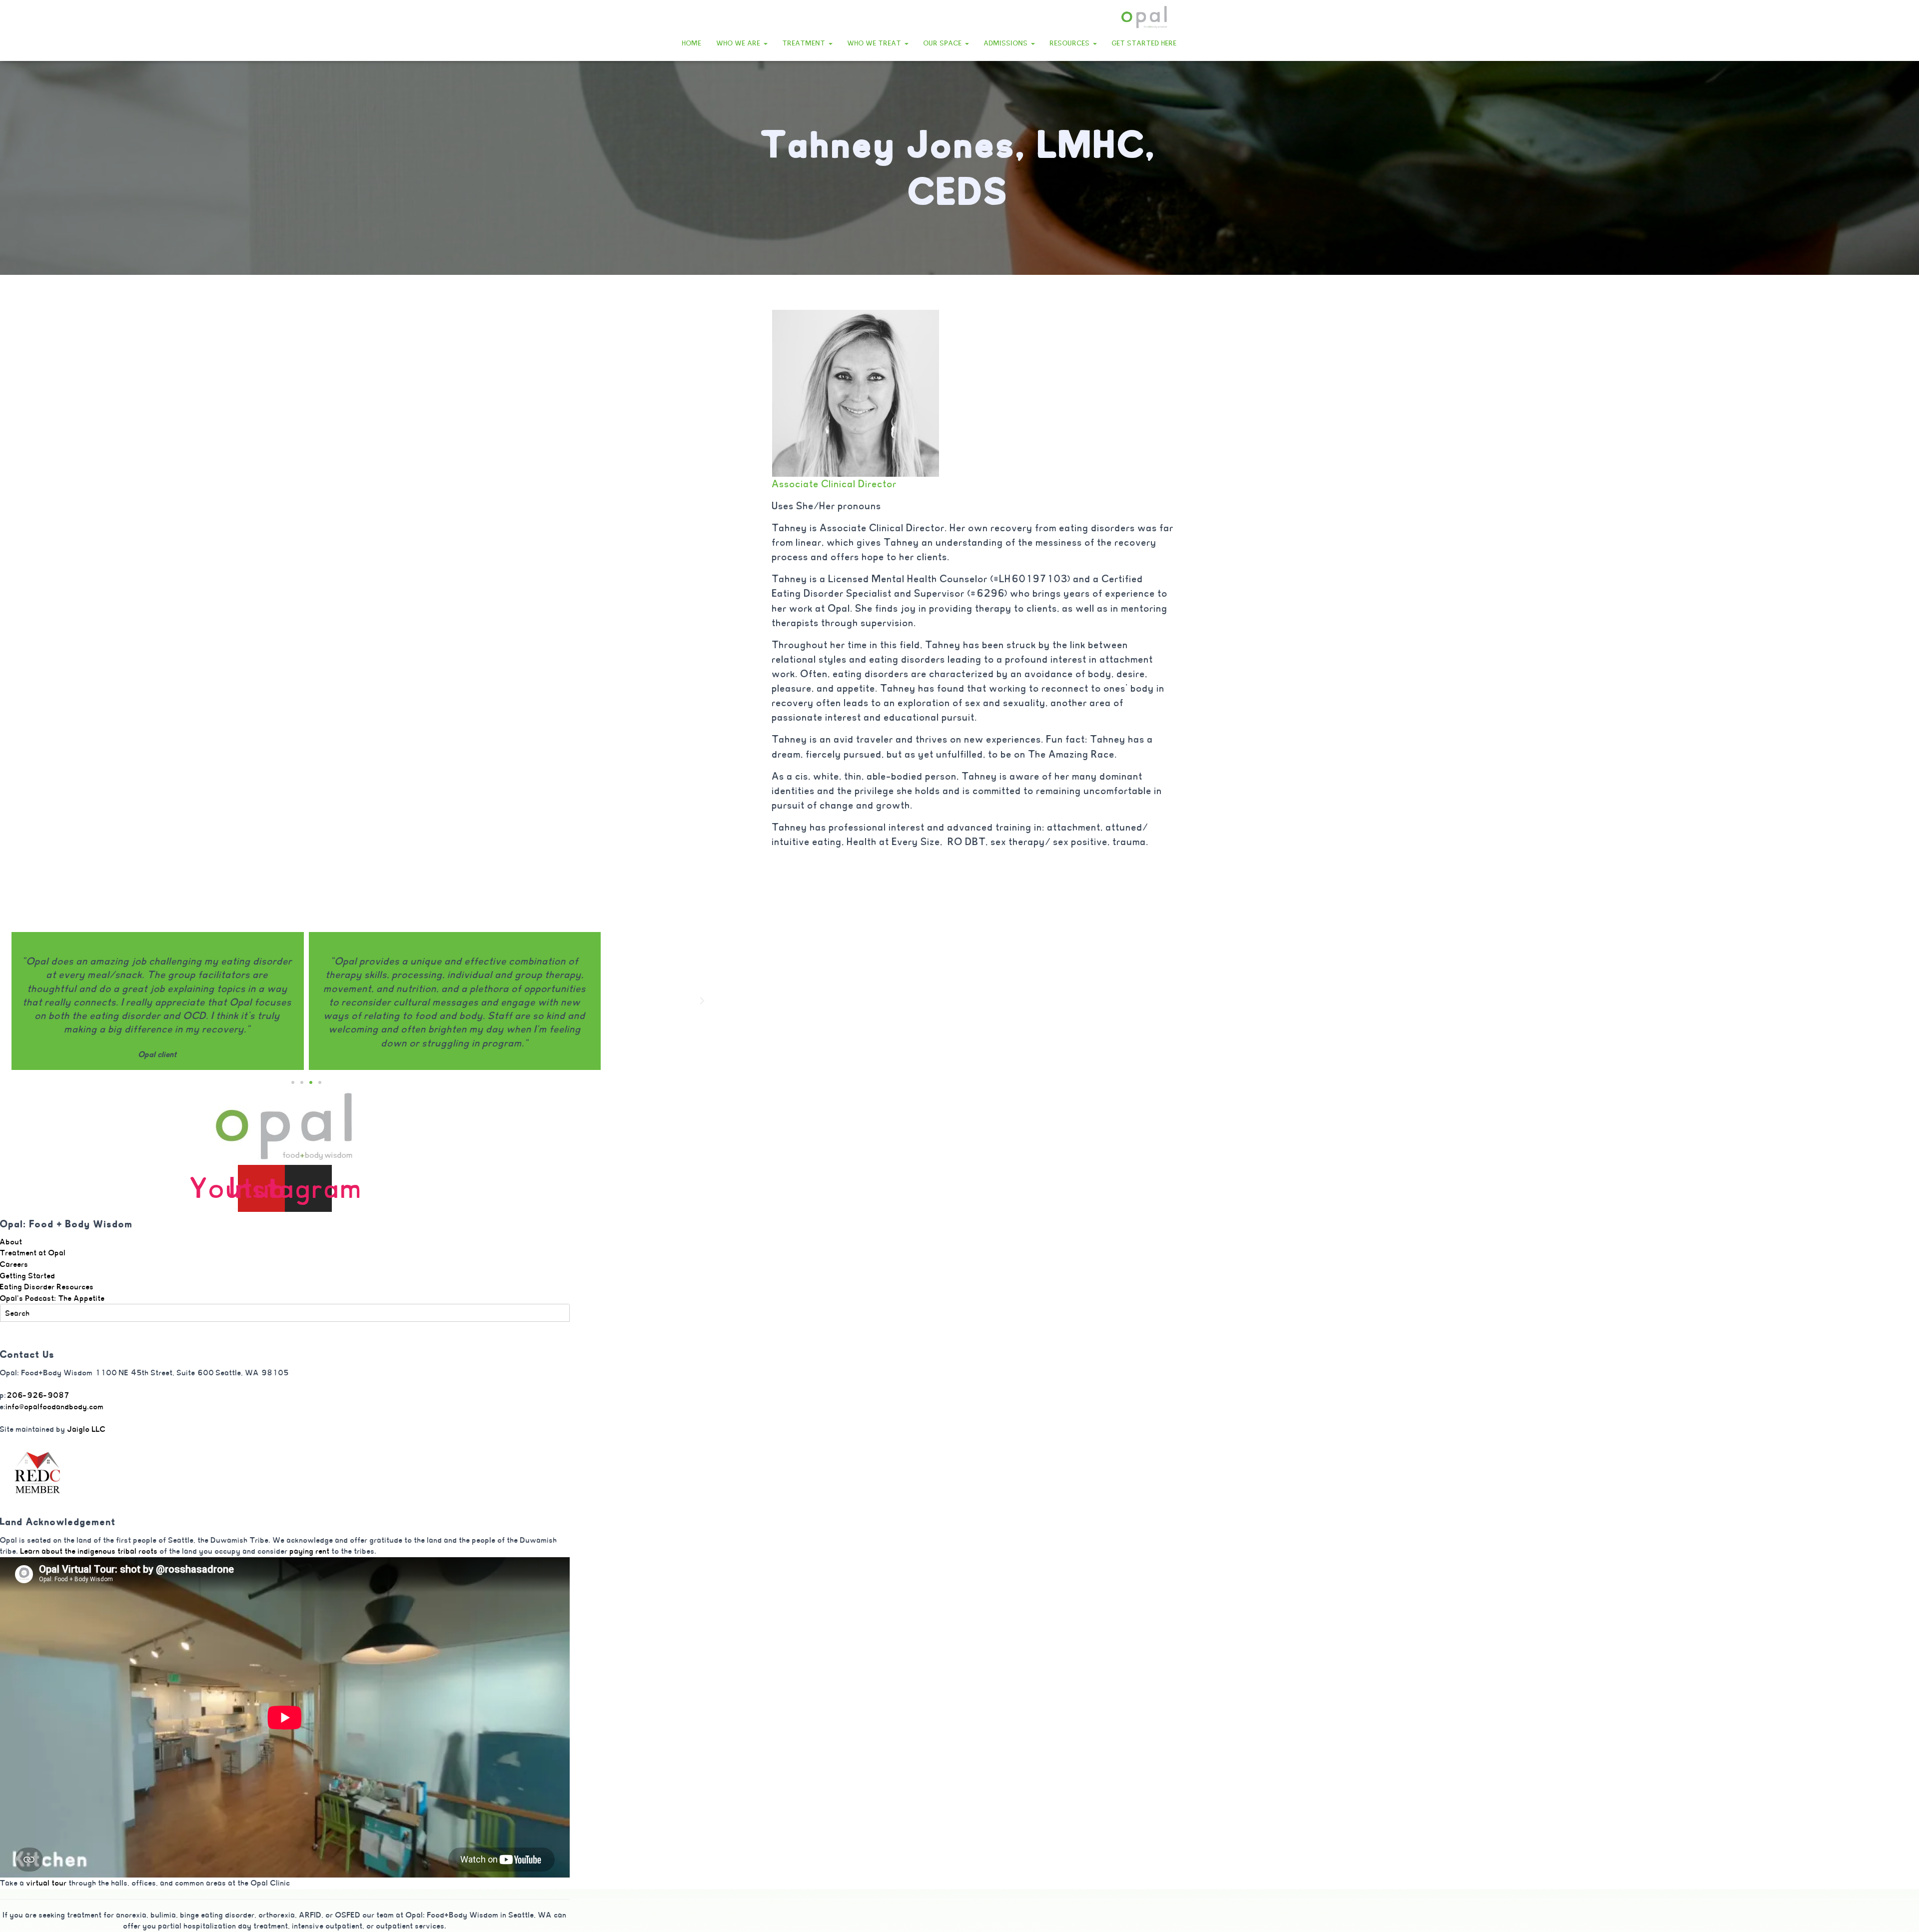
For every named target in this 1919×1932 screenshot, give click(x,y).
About (11, 1242)
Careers (14, 1264)
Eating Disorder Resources (47, 1287)
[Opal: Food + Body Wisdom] (1144, 17)
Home (692, 43)
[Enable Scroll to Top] (1899, 1912)
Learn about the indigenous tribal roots (89, 1551)
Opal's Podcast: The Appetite (52, 1298)
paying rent (311, 1551)
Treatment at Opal (33, 1253)
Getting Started (28, 1276)
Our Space (944, 43)
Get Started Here (1144, 43)
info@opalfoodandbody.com (55, 1407)
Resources (1071, 43)
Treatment (805, 43)
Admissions (1007, 43)
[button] (765, 43)
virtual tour (47, 1883)
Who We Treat (876, 43)
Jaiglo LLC (87, 1429)
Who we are (740, 43)
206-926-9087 (38, 1395)
